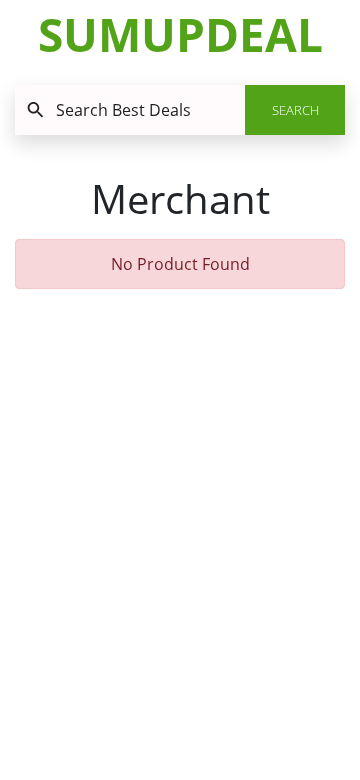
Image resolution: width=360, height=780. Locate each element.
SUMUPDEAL (180, 34)
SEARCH (295, 110)
